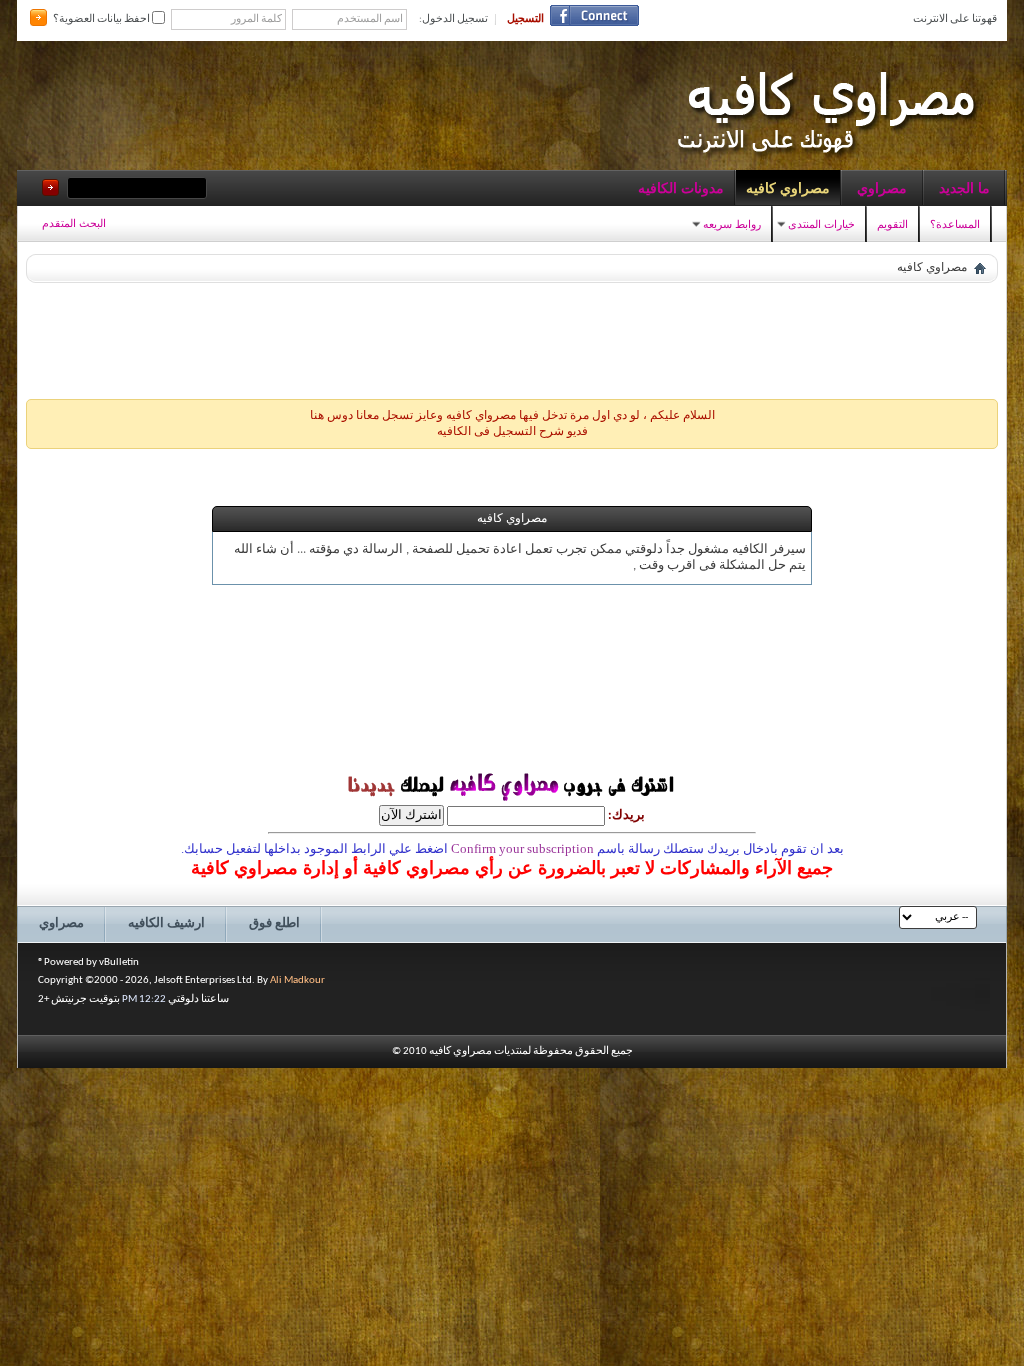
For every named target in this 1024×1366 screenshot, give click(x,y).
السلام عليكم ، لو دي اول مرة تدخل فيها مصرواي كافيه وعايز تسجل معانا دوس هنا (512, 416)
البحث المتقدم (74, 223)
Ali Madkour (297, 980)
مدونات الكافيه (681, 188)
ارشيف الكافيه (166, 923)
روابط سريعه (732, 224)
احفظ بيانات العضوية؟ (102, 19)
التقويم (892, 224)
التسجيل (525, 19)
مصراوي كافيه (788, 188)
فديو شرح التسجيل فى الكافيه (512, 432)
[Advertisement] (512, 336)
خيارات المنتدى (821, 224)
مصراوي (882, 188)
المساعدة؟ (955, 224)
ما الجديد (964, 188)
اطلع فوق (274, 923)
